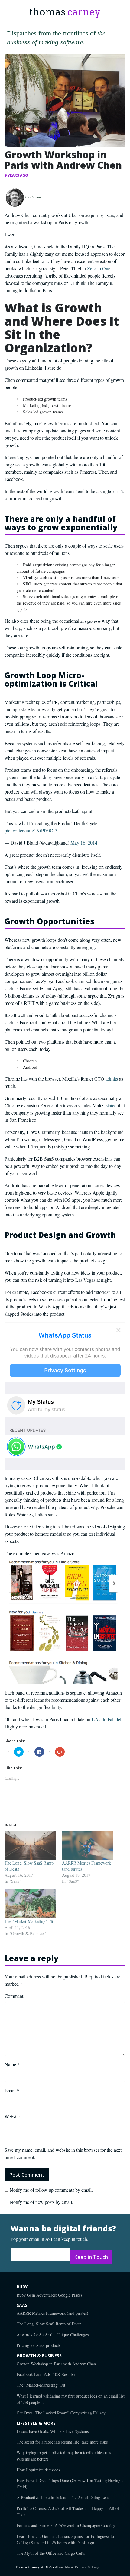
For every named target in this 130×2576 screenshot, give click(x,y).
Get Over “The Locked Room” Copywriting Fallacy (61, 2413)
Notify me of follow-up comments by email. (51, 2190)
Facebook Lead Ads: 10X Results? (46, 2374)
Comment (14, 1996)
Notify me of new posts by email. (41, 2202)
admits (112, 1079)
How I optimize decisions (38, 2470)
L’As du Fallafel (106, 1719)
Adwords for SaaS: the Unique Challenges (53, 2335)
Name (12, 2064)
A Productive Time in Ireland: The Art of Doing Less (63, 2497)
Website (12, 2116)
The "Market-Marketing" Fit (29, 1921)
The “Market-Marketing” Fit (41, 2385)
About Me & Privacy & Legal (78, 2567)
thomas (65, 12)
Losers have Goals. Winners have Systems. (53, 2431)
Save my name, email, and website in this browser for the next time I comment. (63, 2153)
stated (111, 1105)
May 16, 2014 (84, 843)
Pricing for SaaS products (39, 2345)
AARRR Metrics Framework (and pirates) (52, 2313)
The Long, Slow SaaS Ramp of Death (49, 2324)
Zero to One (99, 268)
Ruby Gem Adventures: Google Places (49, 2295)
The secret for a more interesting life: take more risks (62, 2442)
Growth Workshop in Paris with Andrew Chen (56, 2364)
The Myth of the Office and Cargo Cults (51, 2553)
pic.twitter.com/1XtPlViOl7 (31, 830)
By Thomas (33, 197)
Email (12, 2090)
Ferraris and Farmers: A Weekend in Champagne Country (66, 2525)
